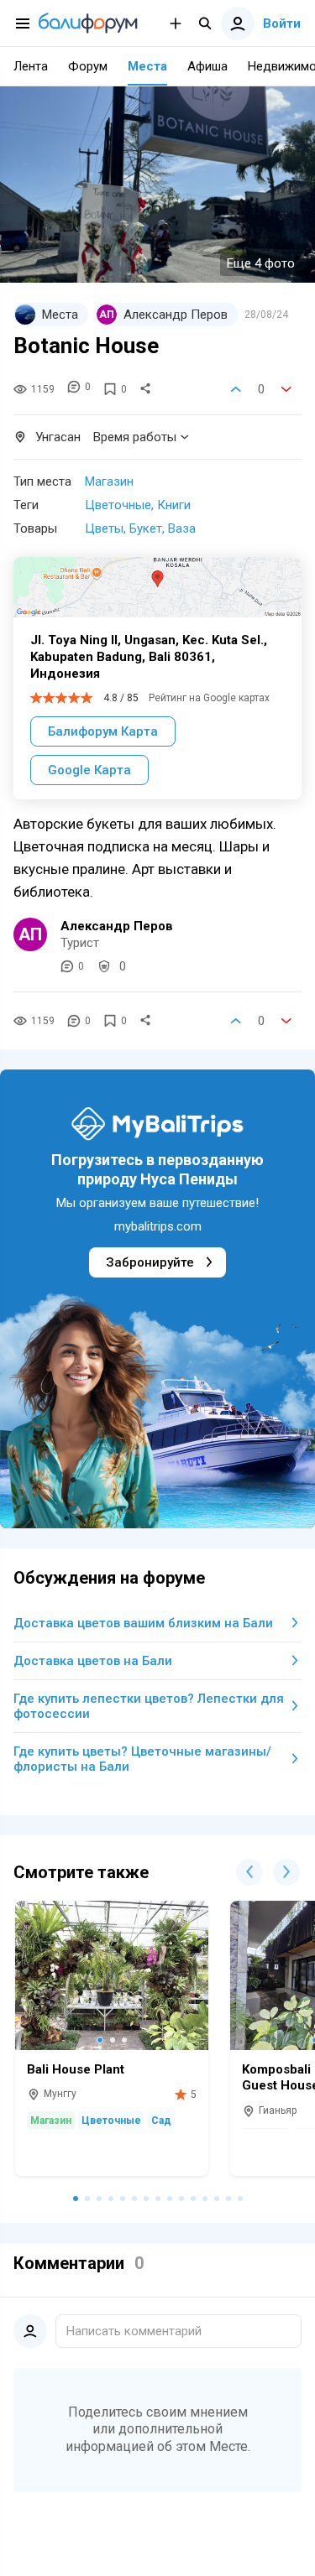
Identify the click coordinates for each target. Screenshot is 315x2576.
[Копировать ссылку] (145, 389)
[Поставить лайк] (236, 389)
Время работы (135, 437)
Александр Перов (117, 926)
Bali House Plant (76, 2069)
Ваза (182, 528)
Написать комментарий (134, 2331)
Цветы (104, 528)
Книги (174, 505)
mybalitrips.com (158, 1226)
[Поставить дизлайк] (286, 389)
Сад (161, 2121)
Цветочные (118, 505)
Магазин (109, 481)
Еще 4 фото (261, 263)
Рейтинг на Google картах (209, 698)
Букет (146, 528)
